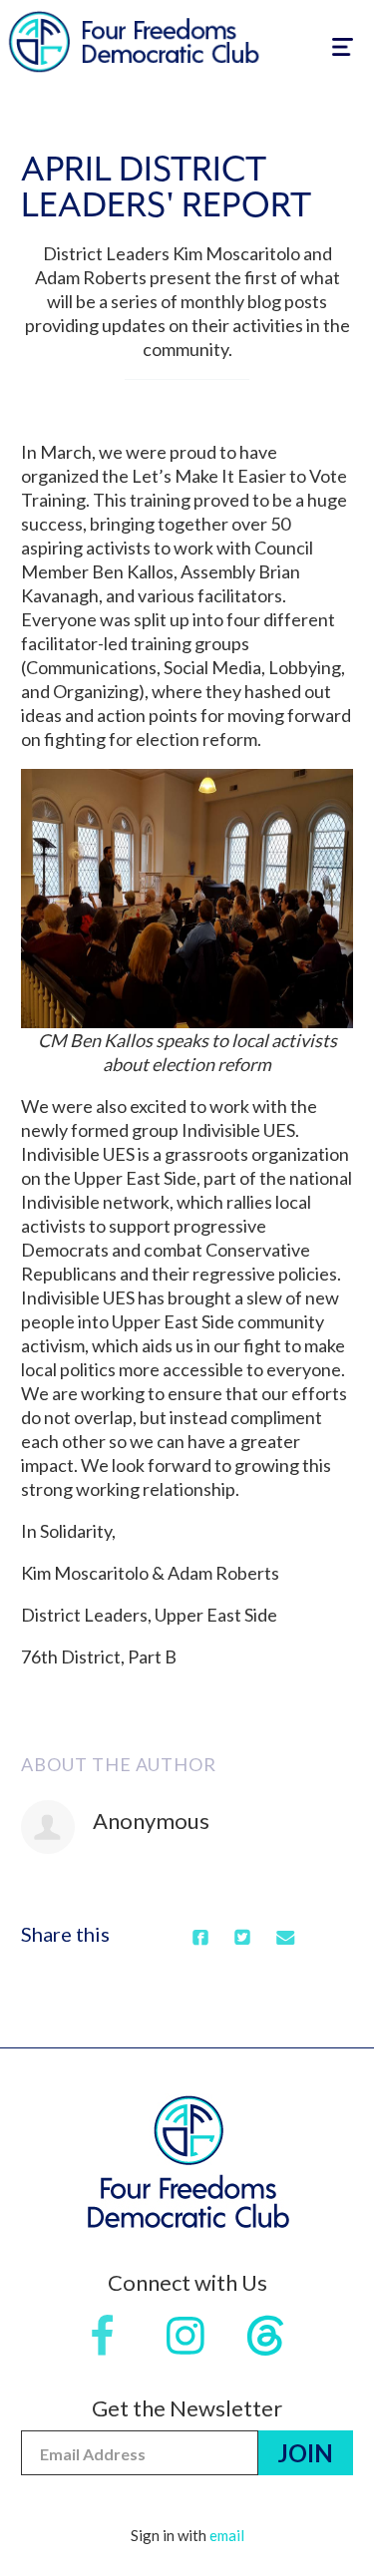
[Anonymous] (48, 1827)
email (227, 2535)
